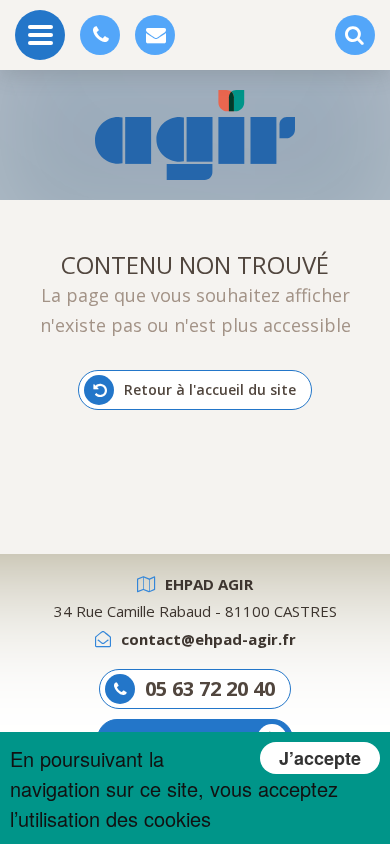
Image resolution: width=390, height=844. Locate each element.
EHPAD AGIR (209, 584)
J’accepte (320, 758)
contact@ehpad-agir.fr (208, 639)
